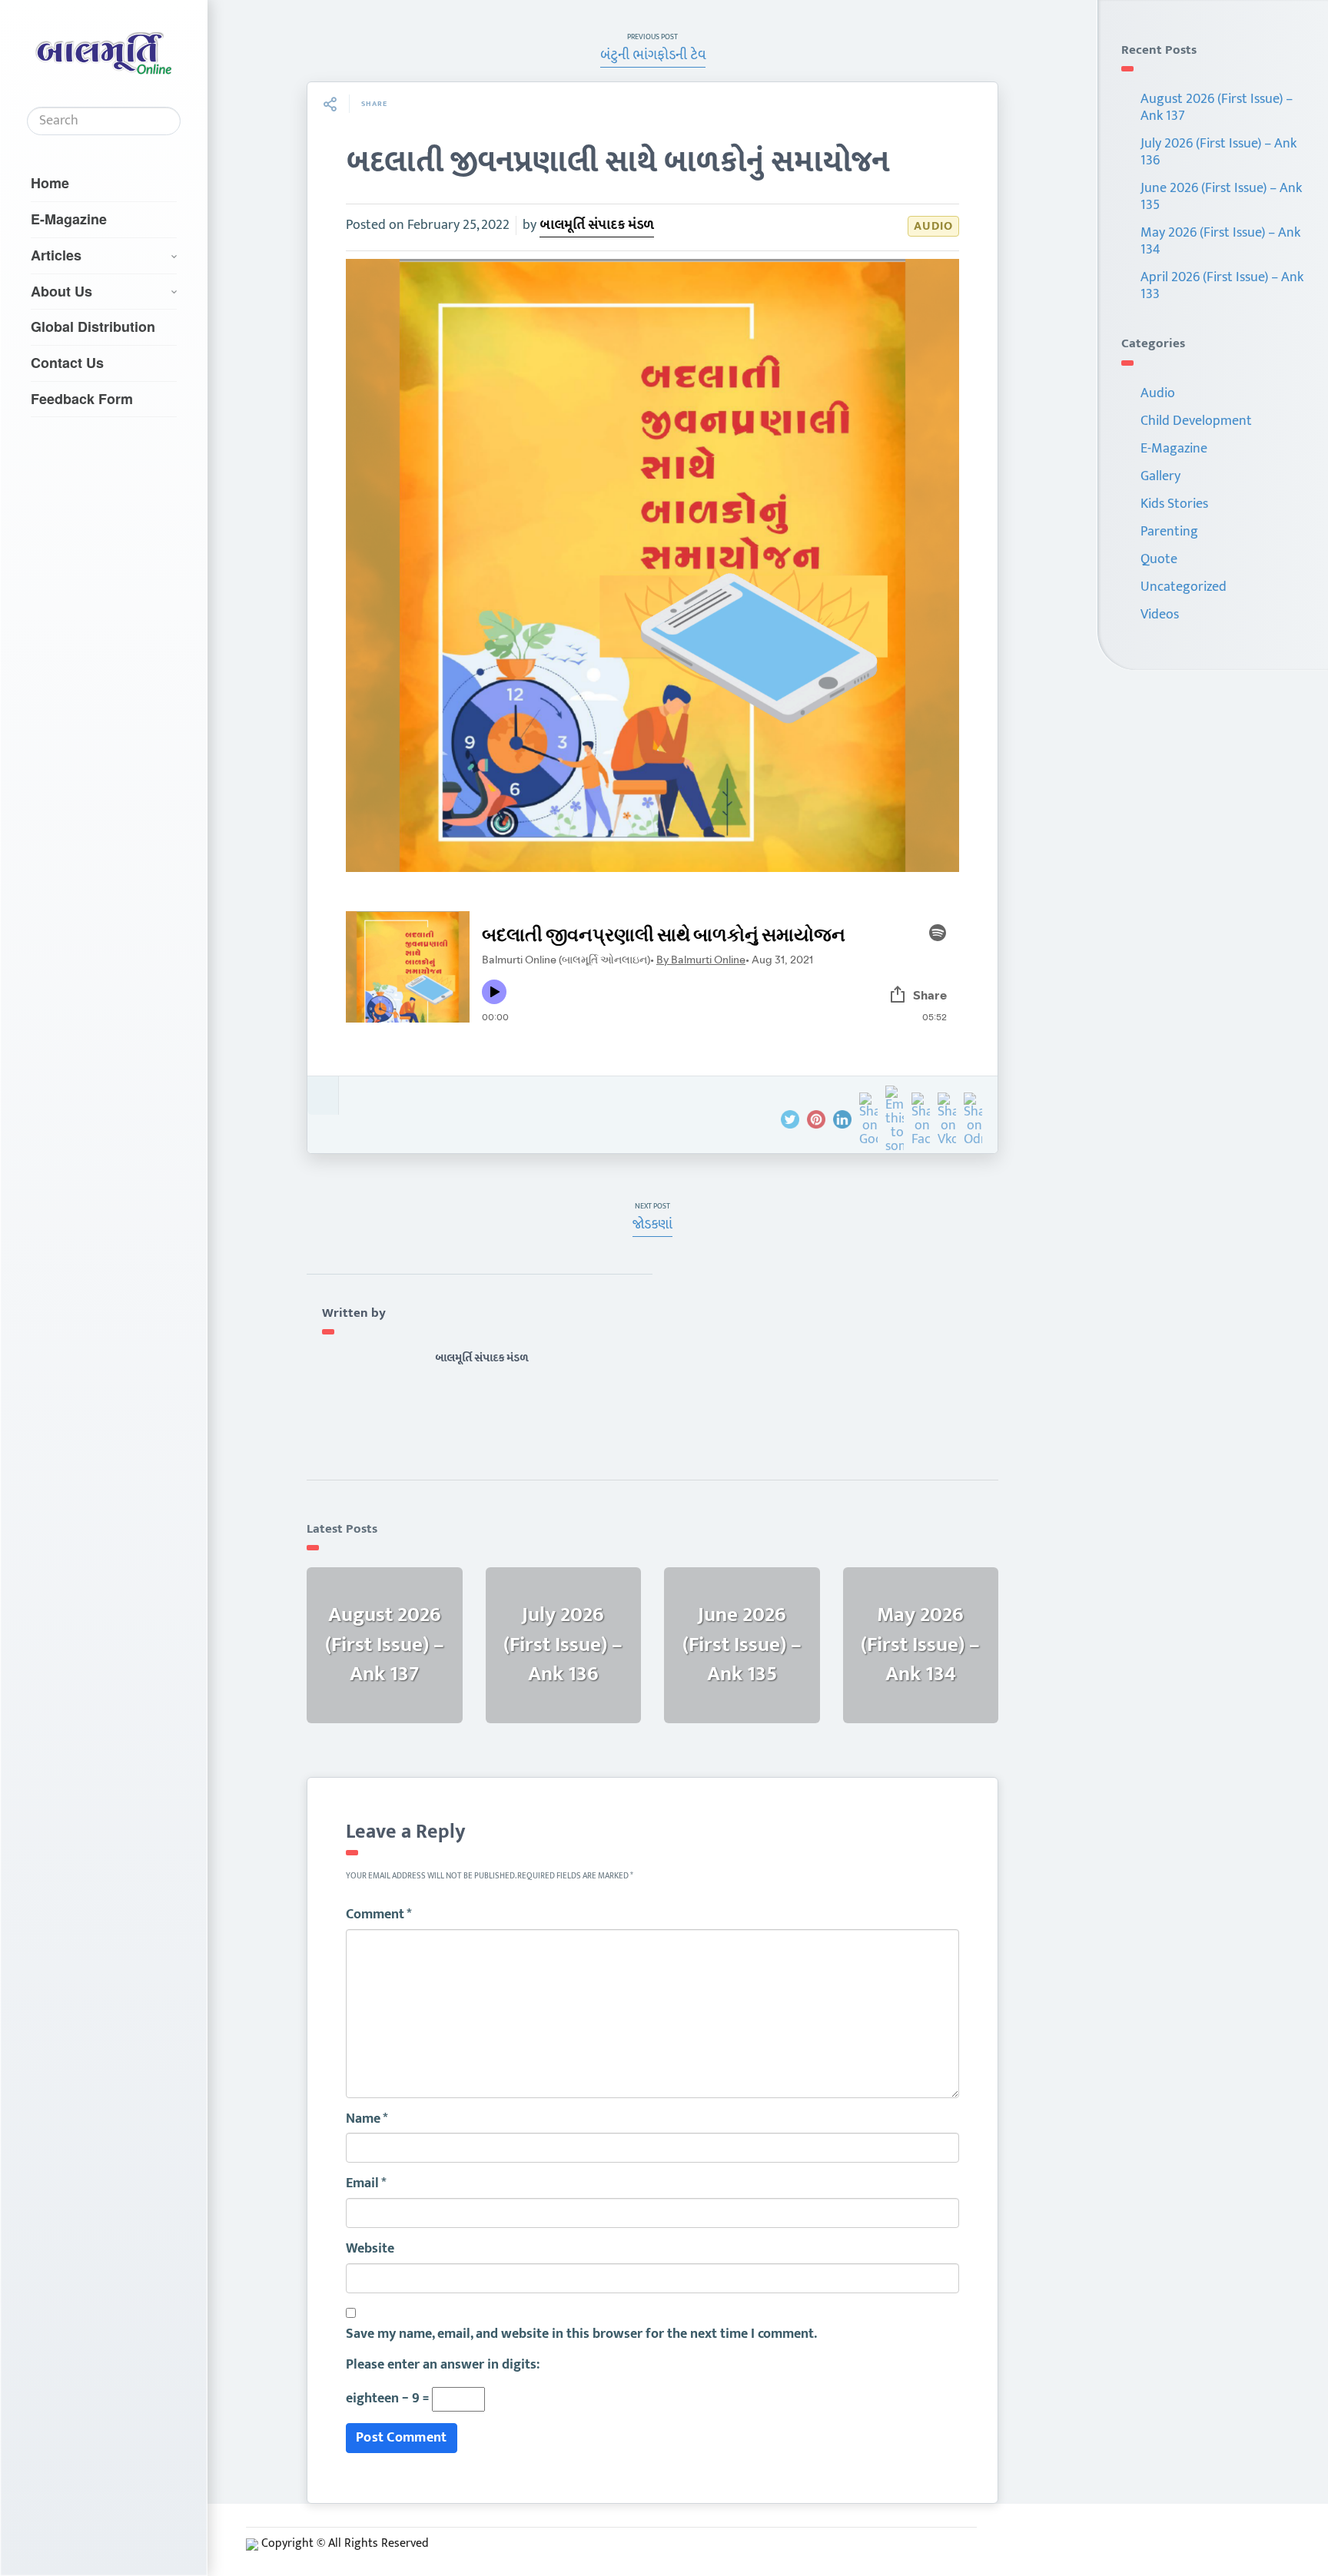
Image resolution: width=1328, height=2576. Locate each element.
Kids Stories (1174, 504)
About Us (61, 291)
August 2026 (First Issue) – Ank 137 (1217, 108)
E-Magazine (69, 219)
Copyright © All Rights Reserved (345, 2543)
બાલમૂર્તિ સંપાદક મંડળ (597, 225)
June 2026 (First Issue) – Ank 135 (1221, 197)
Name (367, 2120)
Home (50, 183)
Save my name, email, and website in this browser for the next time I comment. (581, 2335)
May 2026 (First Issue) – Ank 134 (1220, 241)
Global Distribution (93, 327)
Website (370, 2249)
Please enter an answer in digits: (443, 2365)
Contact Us (67, 363)
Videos (1160, 615)
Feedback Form (82, 399)
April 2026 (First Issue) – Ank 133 (1222, 286)
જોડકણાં (652, 1225)
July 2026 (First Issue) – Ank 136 (1218, 152)
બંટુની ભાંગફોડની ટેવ (653, 55)
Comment (379, 1915)
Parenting (1169, 532)
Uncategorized (1184, 587)
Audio (933, 226)
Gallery (1160, 476)
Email (366, 2184)
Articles (56, 255)
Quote (1159, 559)
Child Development (1196, 421)
